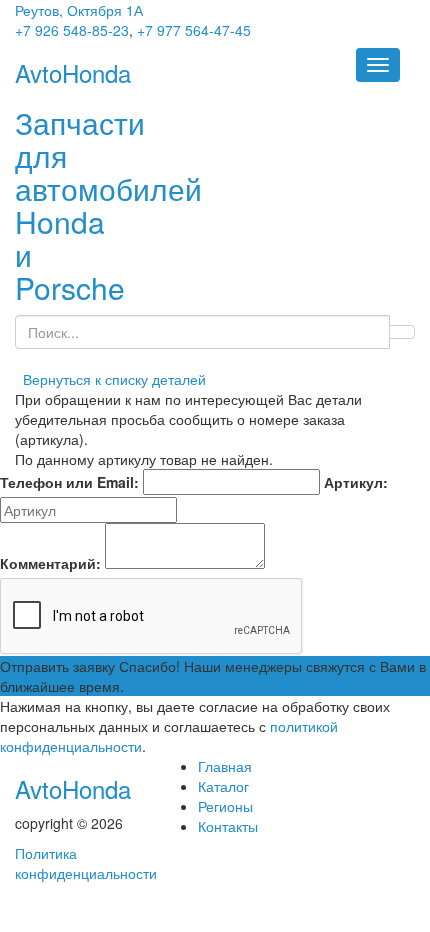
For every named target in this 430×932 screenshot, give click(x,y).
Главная (225, 766)
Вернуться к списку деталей (110, 379)
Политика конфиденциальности (86, 863)
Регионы (225, 806)
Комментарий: (50, 563)
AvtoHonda (73, 788)
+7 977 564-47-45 (194, 30)
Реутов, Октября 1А (79, 10)
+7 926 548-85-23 (72, 30)
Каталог (223, 786)
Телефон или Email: (69, 482)
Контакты (228, 826)
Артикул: (356, 482)
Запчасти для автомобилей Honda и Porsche (108, 205)
